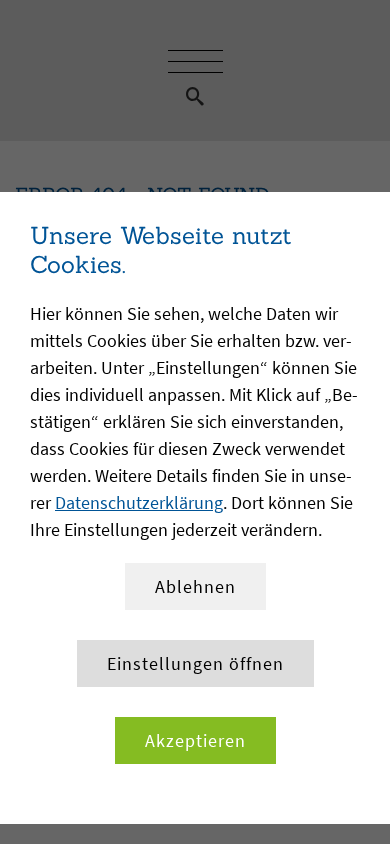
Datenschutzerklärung (139, 502)
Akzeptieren (195, 740)
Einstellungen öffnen (195, 663)
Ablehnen (195, 586)
